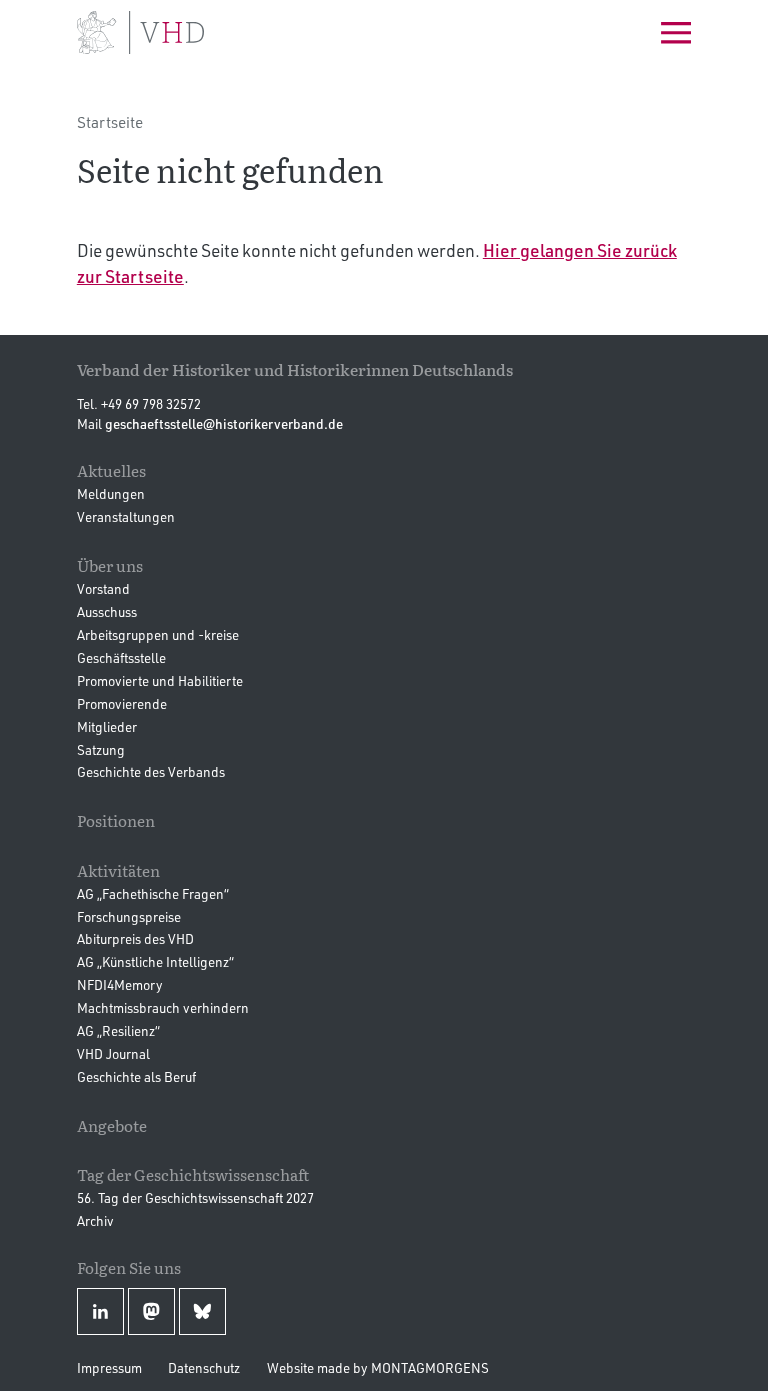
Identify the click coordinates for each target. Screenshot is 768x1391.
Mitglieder (107, 726)
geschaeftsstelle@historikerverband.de (224, 423)
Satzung (101, 749)
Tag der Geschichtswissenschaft (193, 1174)
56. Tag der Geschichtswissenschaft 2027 (195, 1197)
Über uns (110, 565)
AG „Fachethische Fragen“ (153, 893)
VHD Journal (113, 1053)
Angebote (112, 1125)
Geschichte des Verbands (151, 771)
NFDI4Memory (120, 984)
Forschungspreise (129, 916)
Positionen (116, 820)
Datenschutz (204, 1367)
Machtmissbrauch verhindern (163, 1007)
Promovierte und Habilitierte (160, 680)
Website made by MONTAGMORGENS (378, 1367)
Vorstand (103, 588)
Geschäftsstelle (121, 657)
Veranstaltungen (126, 516)
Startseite (110, 122)
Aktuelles (111, 470)
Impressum (109, 1367)
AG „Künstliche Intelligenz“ (155, 961)
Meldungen (111, 493)
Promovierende (122, 703)
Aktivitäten (118, 870)
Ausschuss (107, 611)
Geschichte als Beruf (136, 1076)
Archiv (95, 1220)
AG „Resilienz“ (118, 1030)
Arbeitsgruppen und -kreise (158, 634)
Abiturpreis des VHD (135, 938)
